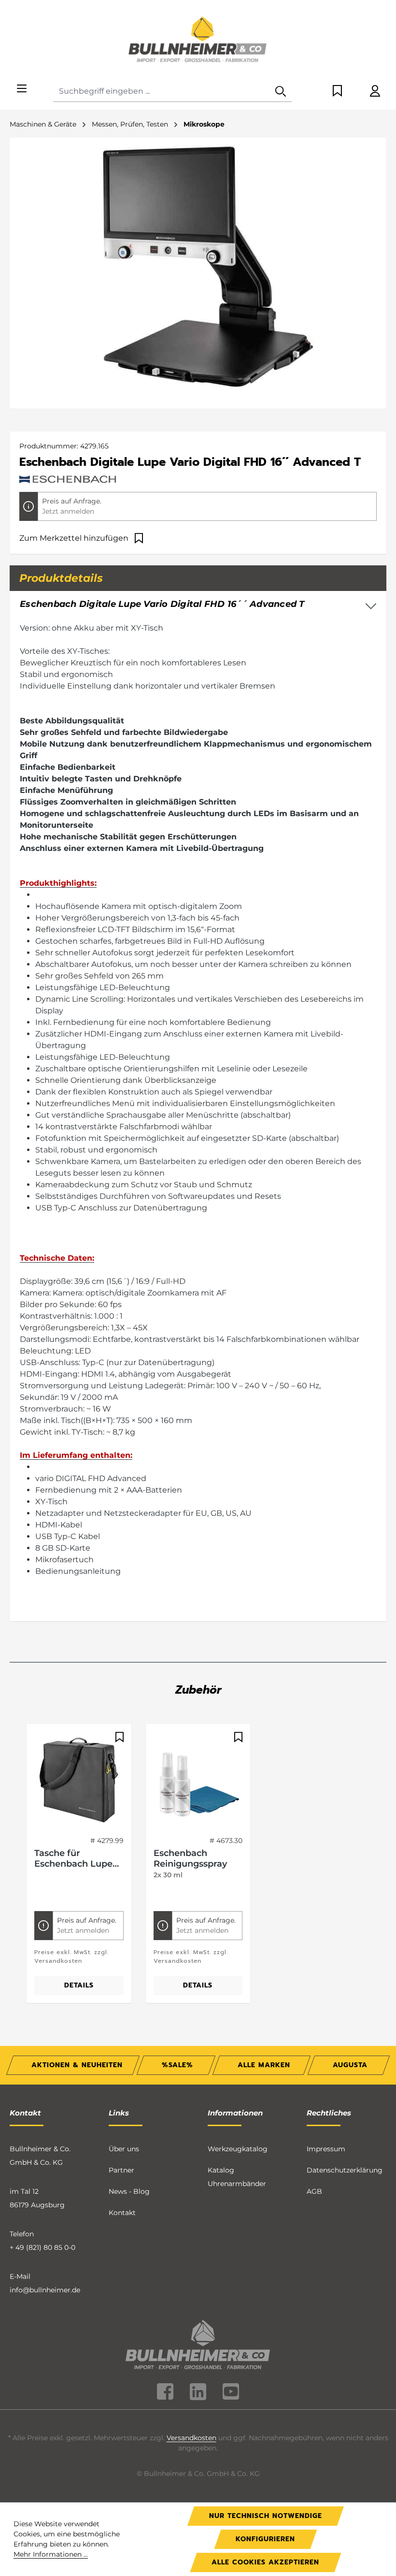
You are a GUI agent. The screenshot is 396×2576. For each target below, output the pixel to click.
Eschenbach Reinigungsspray (190, 1858)
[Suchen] (281, 92)
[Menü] (22, 89)
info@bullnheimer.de (45, 2290)
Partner (121, 2170)
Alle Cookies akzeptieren (265, 2562)
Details (79, 1985)
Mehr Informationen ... (51, 2554)
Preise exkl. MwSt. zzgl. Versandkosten (71, 1957)
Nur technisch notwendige (266, 2516)
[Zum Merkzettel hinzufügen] (118, 1737)
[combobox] (162, 92)
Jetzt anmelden (68, 511)
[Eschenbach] (68, 478)
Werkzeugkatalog (238, 2149)
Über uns (124, 2149)
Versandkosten (191, 2438)
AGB (314, 2191)
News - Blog (129, 2191)
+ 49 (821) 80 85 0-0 (42, 2247)
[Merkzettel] (337, 92)
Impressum (326, 2149)
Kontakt (122, 2213)
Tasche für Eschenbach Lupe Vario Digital (73, 1858)
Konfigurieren (265, 2539)
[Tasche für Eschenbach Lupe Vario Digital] (79, 1780)
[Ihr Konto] (375, 92)
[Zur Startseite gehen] (198, 41)
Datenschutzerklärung (345, 2170)
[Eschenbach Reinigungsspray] (198, 1780)
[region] (198, 1870)
